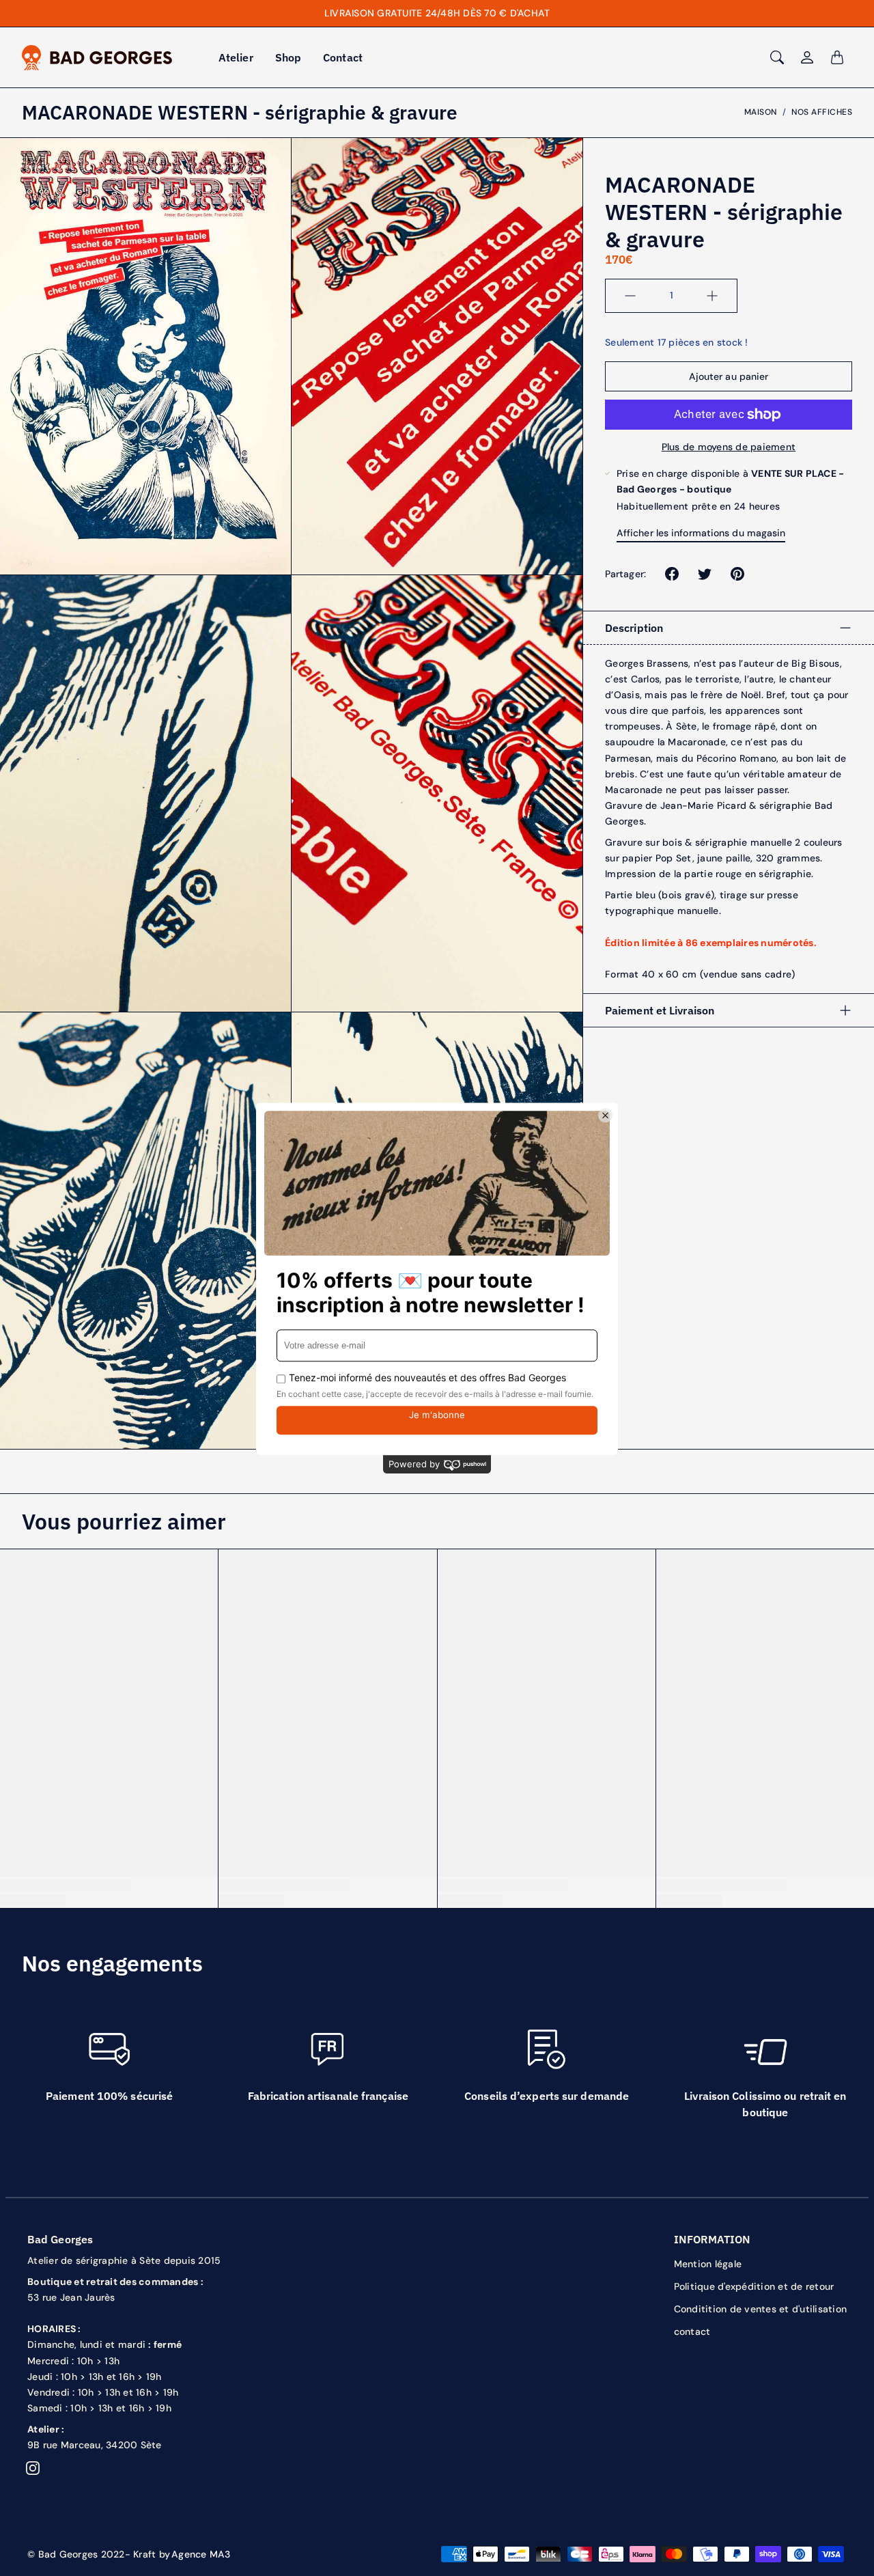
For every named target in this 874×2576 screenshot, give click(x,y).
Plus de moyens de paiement (729, 447)
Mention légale (708, 2264)
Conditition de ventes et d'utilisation (761, 2309)
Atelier (236, 57)
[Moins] (630, 296)
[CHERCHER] (777, 57)
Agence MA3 (201, 2554)
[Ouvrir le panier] (837, 57)
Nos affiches (822, 112)
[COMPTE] (807, 57)
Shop (288, 57)
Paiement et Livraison (660, 1010)
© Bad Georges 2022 (76, 2554)
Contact (343, 57)
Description (634, 628)
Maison (761, 112)
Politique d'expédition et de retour (754, 2286)
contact (692, 2331)
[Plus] (712, 296)
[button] (672, 574)
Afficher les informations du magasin (701, 533)
